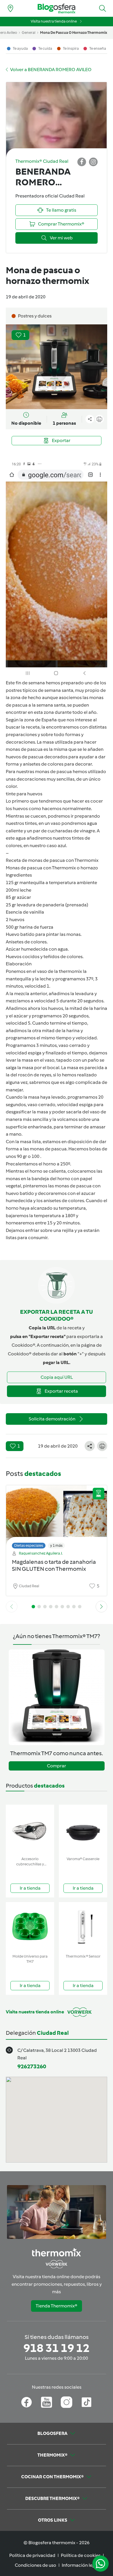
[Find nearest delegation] (10, 8)
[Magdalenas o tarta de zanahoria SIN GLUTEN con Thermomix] (57, 1515)
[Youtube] (47, 2402)
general (29, 33)
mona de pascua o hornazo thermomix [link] (74, 33)
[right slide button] (101, 1607)
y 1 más (56, 1545)
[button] (103, 8)
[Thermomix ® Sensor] (83, 1927)
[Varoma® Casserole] (83, 1829)
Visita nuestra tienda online (54, 21)
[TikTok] (86, 2402)
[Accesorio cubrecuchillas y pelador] (30, 1829)
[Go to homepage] (57, 9)
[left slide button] (12, 1607)
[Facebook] (27, 2402)
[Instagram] (66, 2402)
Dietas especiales (29, 1545)
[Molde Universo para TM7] (30, 1927)
